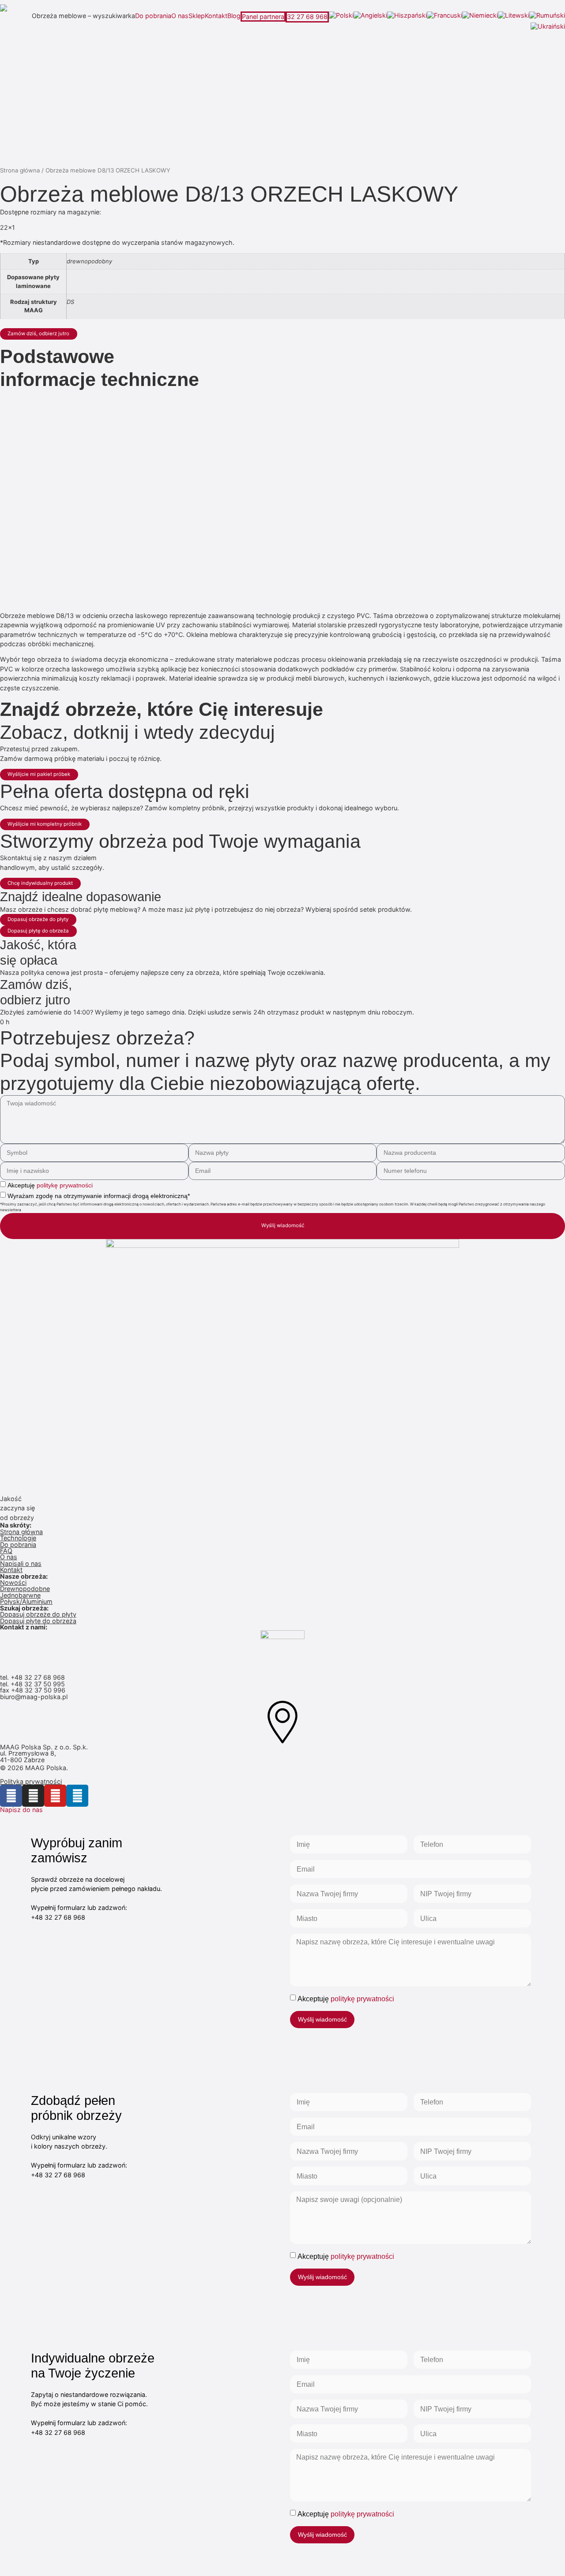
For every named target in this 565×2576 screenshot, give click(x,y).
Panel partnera (263, 17)
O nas (180, 16)
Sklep (197, 16)
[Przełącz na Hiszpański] (407, 15)
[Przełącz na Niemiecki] (480, 15)
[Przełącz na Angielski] (370, 15)
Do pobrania (153, 16)
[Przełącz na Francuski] (444, 15)
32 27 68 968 (307, 17)
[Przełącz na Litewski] (514, 15)
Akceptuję (50, 1185)
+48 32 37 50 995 (38, 1684)
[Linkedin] (77, 1796)
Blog (234, 16)
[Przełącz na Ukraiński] (548, 26)
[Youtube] (55, 1796)
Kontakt (216, 16)
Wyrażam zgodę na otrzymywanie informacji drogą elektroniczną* (99, 1196)
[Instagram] (33, 1796)
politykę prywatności (65, 1185)
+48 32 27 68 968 (38, 1677)
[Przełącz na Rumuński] (547, 15)
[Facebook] (11, 1796)
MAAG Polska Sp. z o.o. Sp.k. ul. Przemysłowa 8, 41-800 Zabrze (45, 1753)
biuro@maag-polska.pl (34, 1697)
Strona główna (20, 170)
